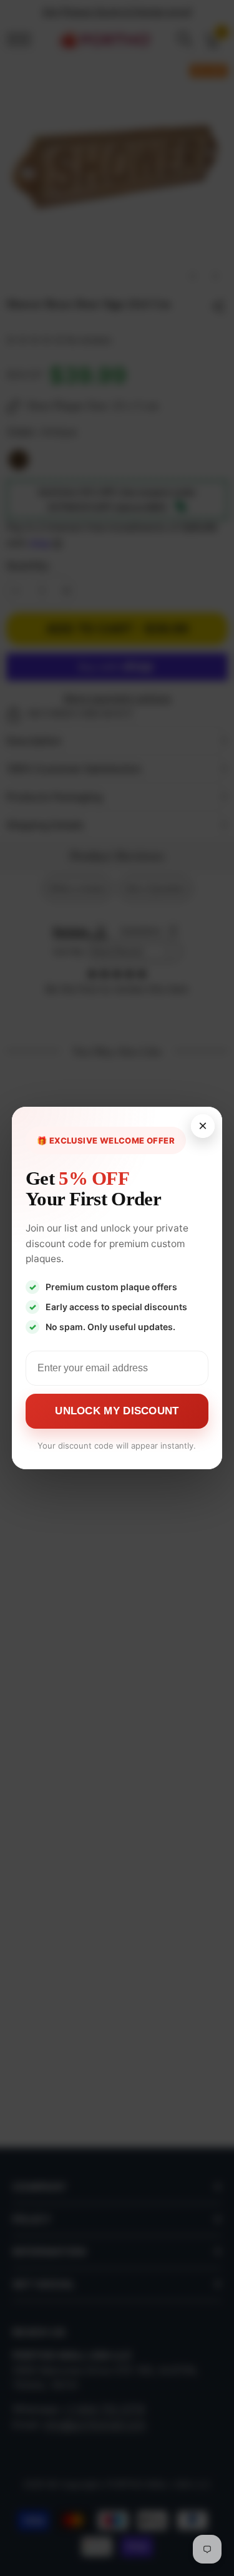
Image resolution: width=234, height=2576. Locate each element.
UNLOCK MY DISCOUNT (117, 1411)
